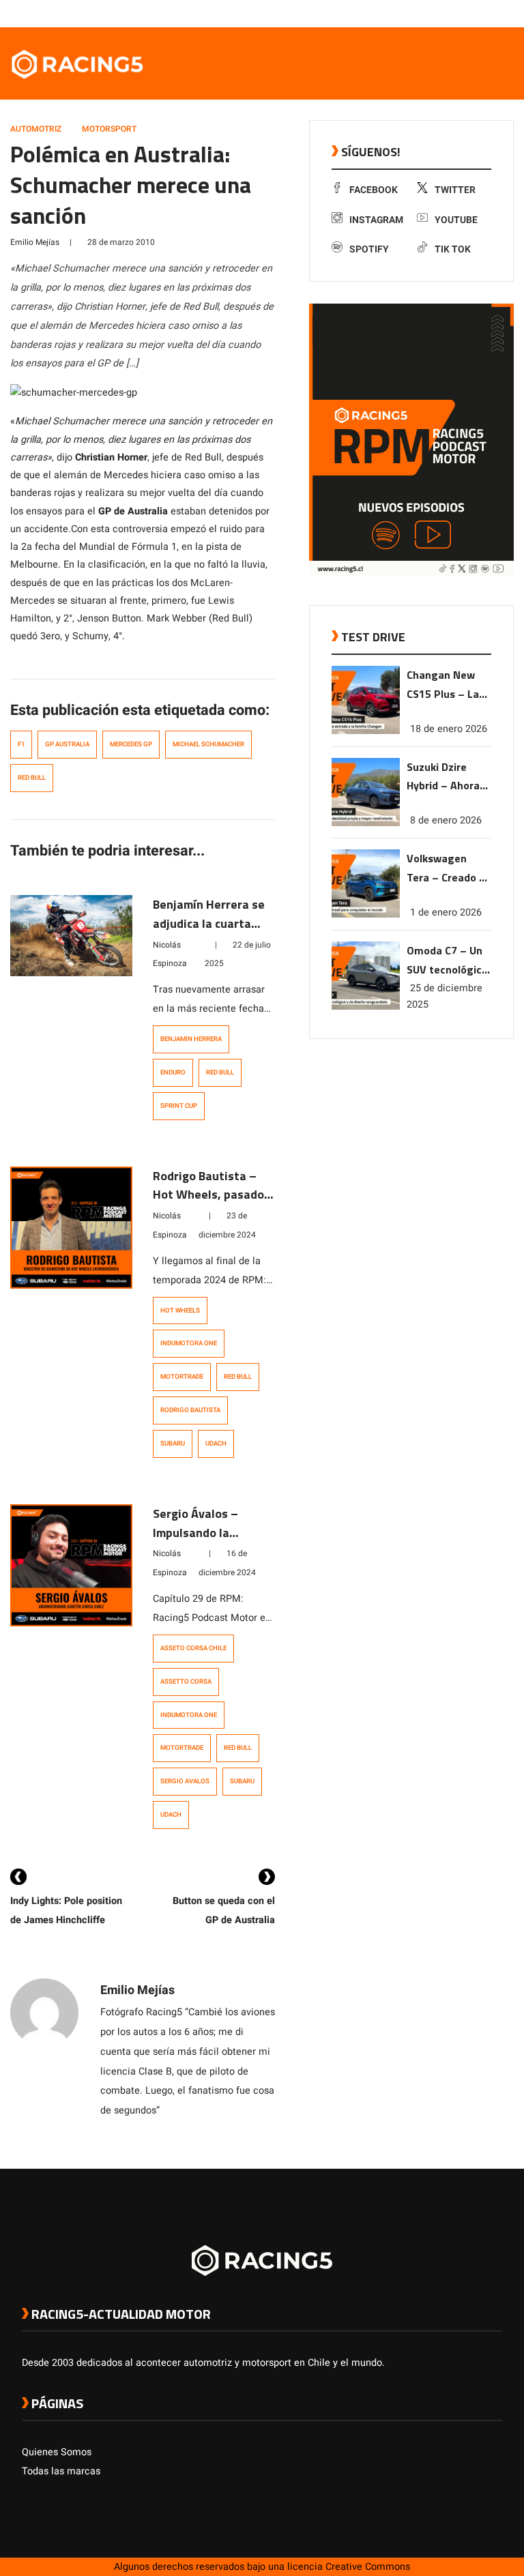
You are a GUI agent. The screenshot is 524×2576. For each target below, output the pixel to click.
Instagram (376, 220)
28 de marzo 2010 (121, 242)
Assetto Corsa (186, 1682)
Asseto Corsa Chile (193, 1648)
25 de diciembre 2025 (445, 996)
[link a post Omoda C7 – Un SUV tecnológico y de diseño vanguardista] (366, 1007)
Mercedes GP (131, 744)
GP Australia (67, 744)
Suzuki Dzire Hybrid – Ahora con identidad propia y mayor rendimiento (443, 777)
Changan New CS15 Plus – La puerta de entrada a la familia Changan (447, 685)
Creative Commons (368, 2567)
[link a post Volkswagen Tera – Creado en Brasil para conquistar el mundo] (366, 914)
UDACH (216, 1444)
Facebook (374, 190)
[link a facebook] (427, 13)
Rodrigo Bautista (190, 1410)
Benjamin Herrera (191, 1039)
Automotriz (36, 129)
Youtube (456, 220)
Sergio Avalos (185, 1781)
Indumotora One (189, 1343)
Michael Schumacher (208, 744)
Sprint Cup (179, 1106)
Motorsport (109, 129)
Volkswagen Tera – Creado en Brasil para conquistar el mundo (449, 869)
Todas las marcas (61, 2471)
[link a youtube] (468, 13)
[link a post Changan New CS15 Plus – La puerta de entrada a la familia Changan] (366, 731)
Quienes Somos (57, 2452)
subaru (173, 1444)
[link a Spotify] (482, 13)
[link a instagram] (454, 13)
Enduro (173, 1072)
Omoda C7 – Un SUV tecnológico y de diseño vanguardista (447, 961)
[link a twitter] (441, 13)
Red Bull (32, 778)
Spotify (369, 249)
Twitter (455, 190)
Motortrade (182, 1377)
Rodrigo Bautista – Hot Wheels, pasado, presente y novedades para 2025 (214, 1204)
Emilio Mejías (35, 242)
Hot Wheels (180, 1311)
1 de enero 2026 (446, 912)
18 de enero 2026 (449, 729)
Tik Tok (453, 249)
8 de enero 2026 (446, 820)
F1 (21, 744)
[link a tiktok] (495, 13)
